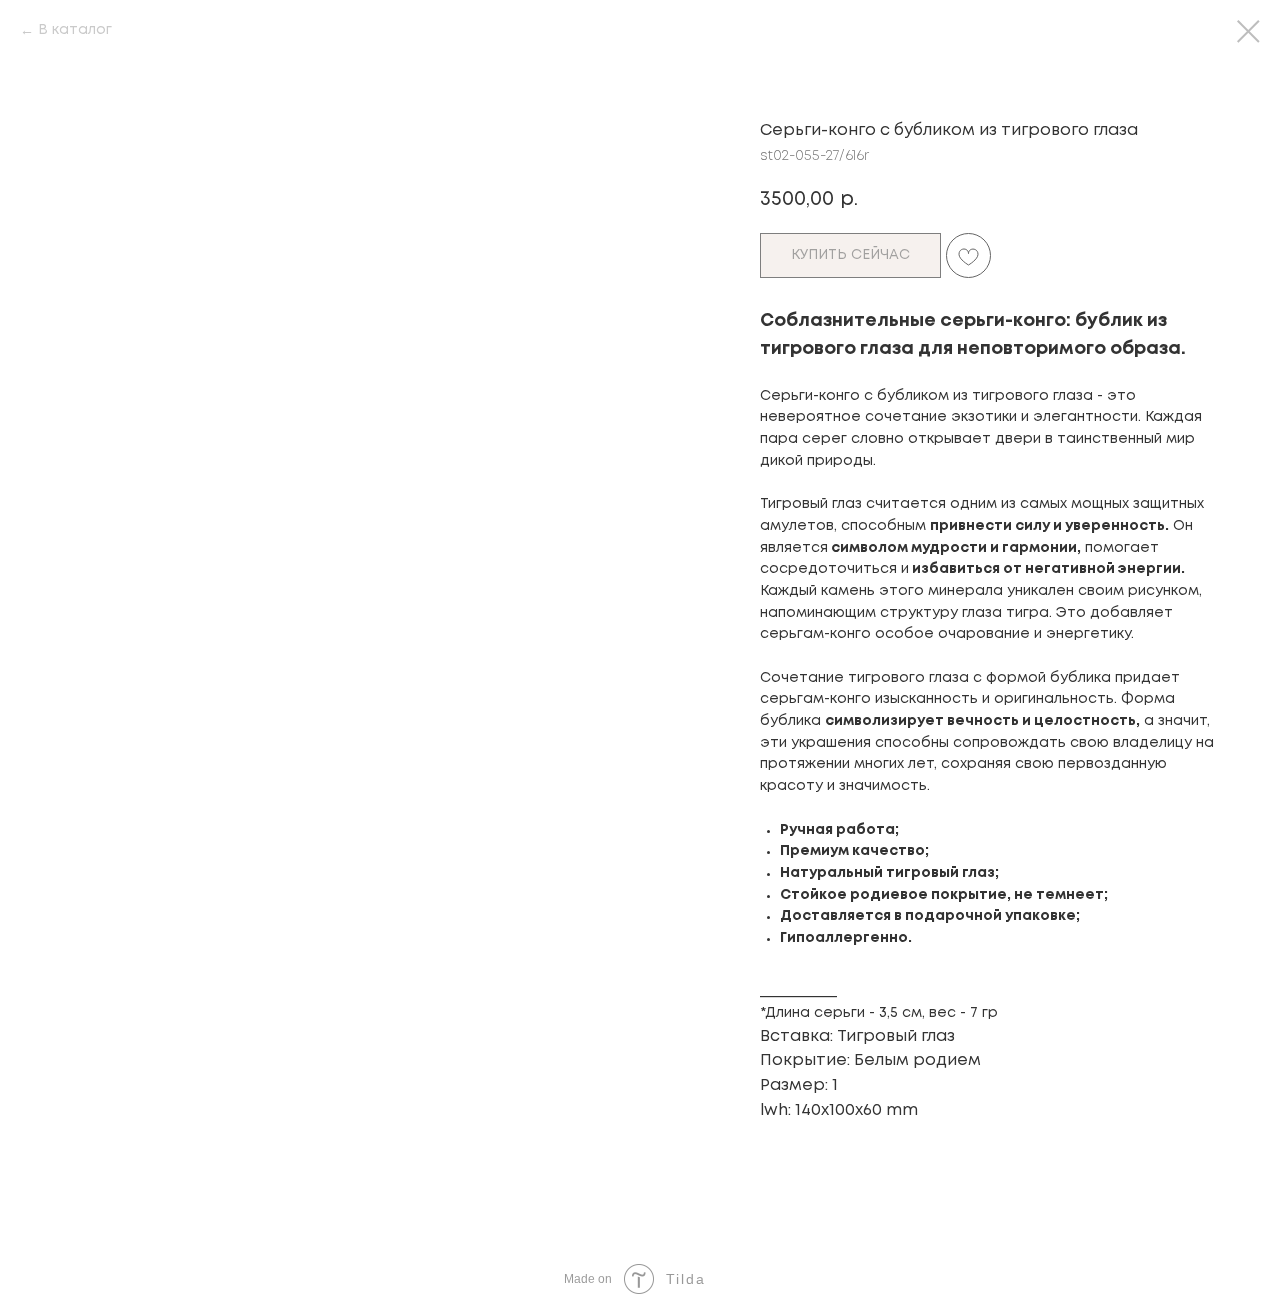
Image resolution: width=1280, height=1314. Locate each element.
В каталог (75, 30)
